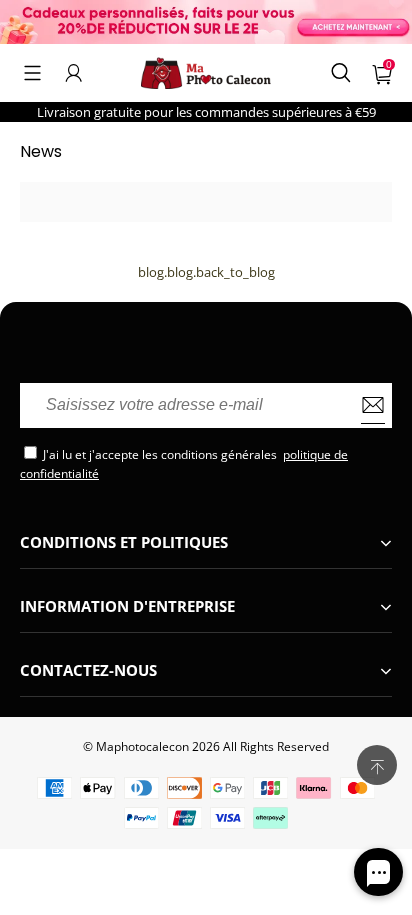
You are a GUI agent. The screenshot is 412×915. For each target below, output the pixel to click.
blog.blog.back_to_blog (206, 272)
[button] (32, 73)
